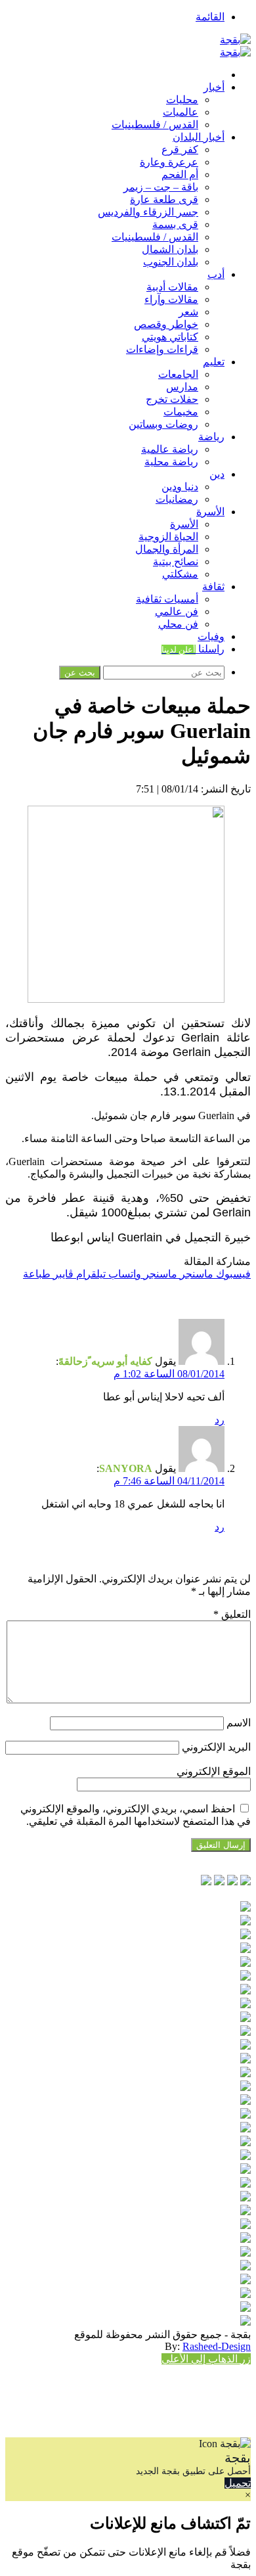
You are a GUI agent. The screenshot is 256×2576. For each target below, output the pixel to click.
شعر (188, 312)
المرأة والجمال (167, 549)
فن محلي (178, 624)
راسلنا (193, 649)
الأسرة (210, 512)
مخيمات (181, 412)
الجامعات (178, 374)
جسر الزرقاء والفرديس (148, 212)
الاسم (239, 1723)
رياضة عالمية (170, 449)
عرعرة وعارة (169, 162)
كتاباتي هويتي (170, 337)
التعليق (232, 1614)
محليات (182, 100)
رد (220, 1420)
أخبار (214, 87)
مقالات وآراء (171, 299)
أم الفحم (180, 174)
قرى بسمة (175, 224)
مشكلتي (180, 574)
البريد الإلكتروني (216, 1747)
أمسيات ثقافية (167, 599)
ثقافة (213, 586)
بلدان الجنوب (171, 262)
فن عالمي (177, 611)
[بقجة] (235, 40)
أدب (216, 274)
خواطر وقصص (166, 324)
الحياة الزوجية (168, 537)
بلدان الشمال (170, 249)
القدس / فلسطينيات (155, 125)
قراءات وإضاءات (162, 349)
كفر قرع (180, 149)
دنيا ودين (180, 487)
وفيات (211, 636)
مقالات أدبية (172, 287)
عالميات (181, 112)
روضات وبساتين (163, 424)
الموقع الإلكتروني (214, 1771)
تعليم (214, 362)
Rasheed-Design (217, 2346)
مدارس (182, 387)
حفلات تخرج (172, 399)
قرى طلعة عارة (164, 199)
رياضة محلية (171, 462)
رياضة (211, 437)
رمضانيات (177, 499)
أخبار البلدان (199, 137)
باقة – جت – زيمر (161, 187)
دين (217, 474)
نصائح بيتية (176, 562)
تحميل (238, 2483)
